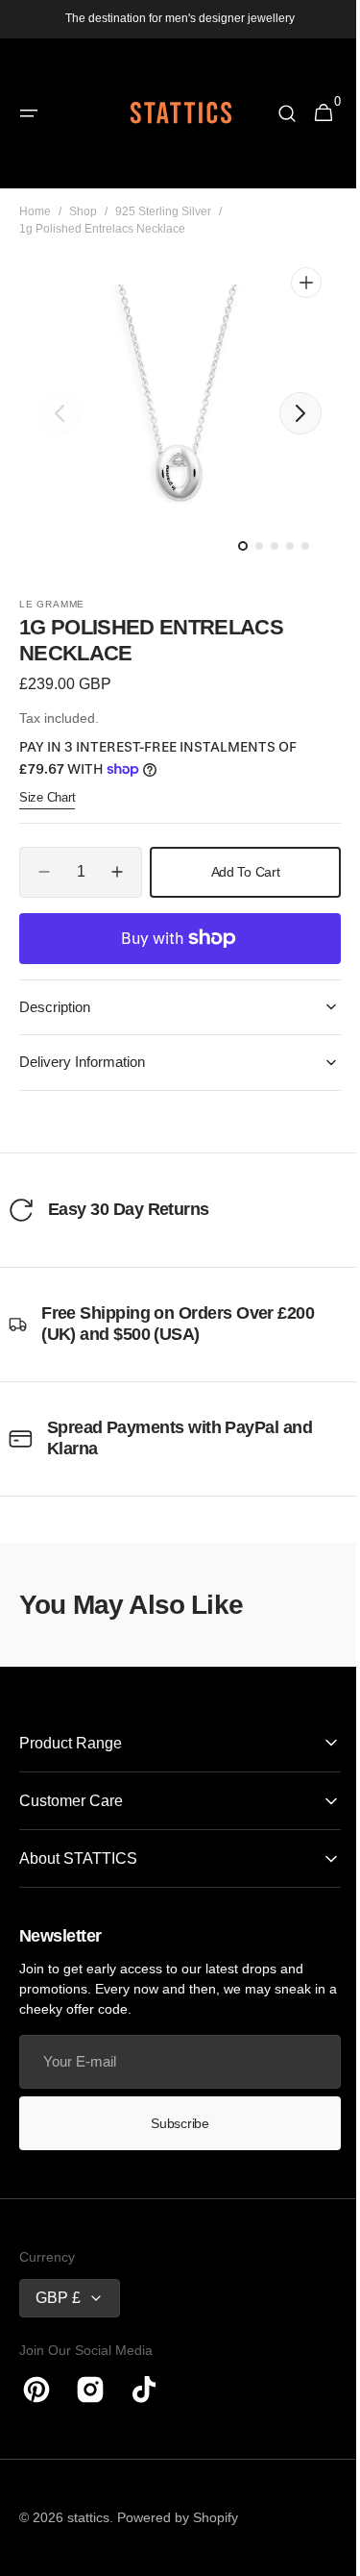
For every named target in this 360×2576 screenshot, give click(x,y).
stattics (88, 2517)
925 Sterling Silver (163, 211)
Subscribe (173, 2123)
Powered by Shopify (178, 2517)
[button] (29, 113)
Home (35, 211)
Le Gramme (52, 604)
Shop (83, 211)
